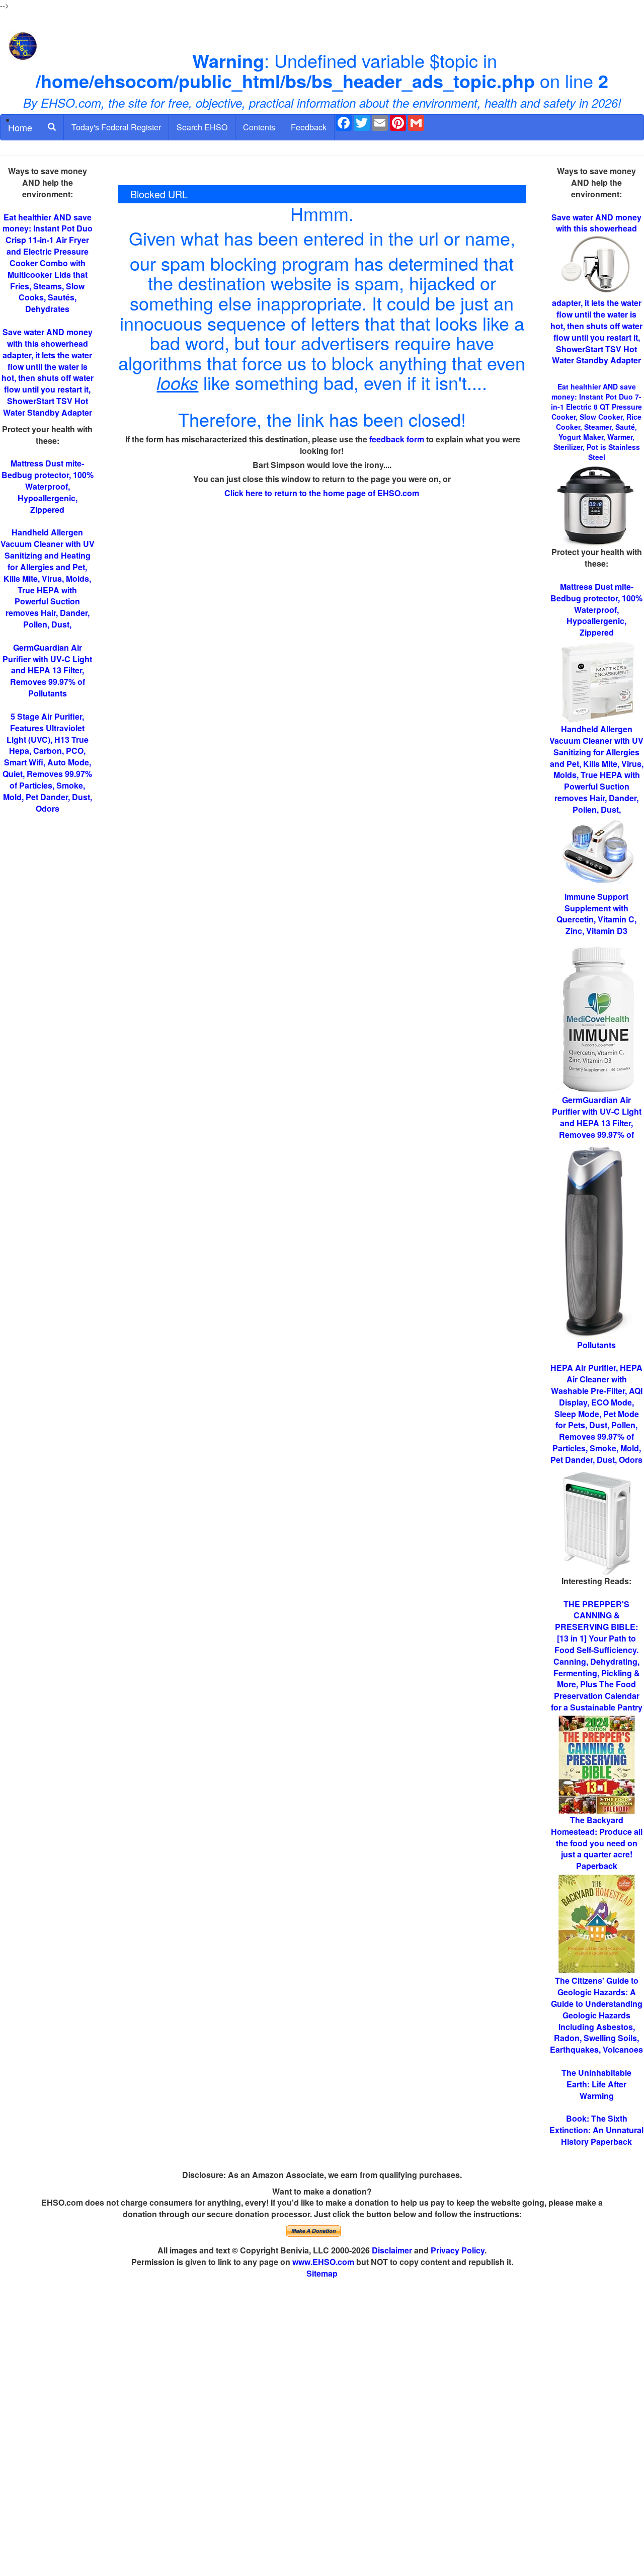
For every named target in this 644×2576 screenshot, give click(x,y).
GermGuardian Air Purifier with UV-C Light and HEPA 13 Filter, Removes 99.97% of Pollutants (47, 670)
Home (20, 127)
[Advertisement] (322, 2428)
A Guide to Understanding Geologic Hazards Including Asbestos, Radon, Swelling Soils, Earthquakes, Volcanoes (596, 2015)
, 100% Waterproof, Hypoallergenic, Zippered (596, 609)
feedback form (397, 439)
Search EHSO (202, 127)
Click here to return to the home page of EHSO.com (322, 493)
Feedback (309, 127)
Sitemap (322, 2273)
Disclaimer (392, 2250)
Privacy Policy (458, 2250)
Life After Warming (596, 2084)
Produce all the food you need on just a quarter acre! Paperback (597, 1843)
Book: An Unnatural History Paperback (596, 2130)
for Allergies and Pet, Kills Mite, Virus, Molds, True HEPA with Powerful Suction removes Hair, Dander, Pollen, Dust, (596, 769)
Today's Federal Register (116, 127)
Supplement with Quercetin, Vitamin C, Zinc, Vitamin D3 (596, 914)
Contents (259, 127)
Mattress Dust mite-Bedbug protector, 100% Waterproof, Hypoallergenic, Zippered (48, 486)
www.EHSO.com (323, 2262)
